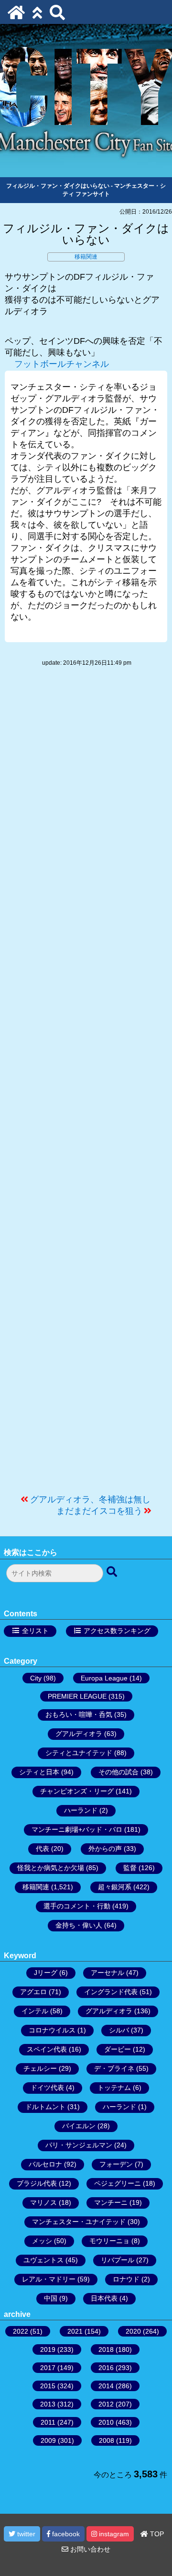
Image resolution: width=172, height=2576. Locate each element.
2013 (48, 2404)
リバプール (118, 2260)
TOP (156, 2534)
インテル (35, 2011)
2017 (48, 2368)
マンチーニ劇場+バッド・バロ (77, 1829)
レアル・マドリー (49, 2279)
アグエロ (33, 1992)
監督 (130, 1868)
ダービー (118, 2049)
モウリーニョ (109, 2241)
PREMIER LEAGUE (77, 1696)
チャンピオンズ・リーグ (77, 1791)
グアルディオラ (79, 1734)
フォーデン (116, 2164)
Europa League (104, 1678)
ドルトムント (45, 2107)
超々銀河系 (115, 1887)
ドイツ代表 (47, 2088)
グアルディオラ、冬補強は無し (90, 1499)
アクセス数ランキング (117, 1631)
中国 (51, 2298)
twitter (25, 2534)
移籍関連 (86, 257)
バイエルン (79, 2126)
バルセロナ (45, 2164)
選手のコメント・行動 (77, 1906)
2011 (48, 2422)
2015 (48, 2386)
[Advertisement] (86, 1085)
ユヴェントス (43, 2260)
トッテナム (114, 2088)
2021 (75, 2331)
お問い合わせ (89, 2549)
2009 (48, 2440)
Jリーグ (46, 1973)
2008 (107, 2440)
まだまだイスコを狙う (99, 1511)
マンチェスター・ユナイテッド (79, 2222)
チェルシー (40, 2068)
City (36, 1678)
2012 (106, 2404)
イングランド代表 (111, 1992)
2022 (21, 2331)
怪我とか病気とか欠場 (51, 1868)
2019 (48, 2349)
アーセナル (107, 1973)
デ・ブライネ (114, 2068)
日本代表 (104, 2298)
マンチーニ (111, 2202)
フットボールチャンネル (62, 364)
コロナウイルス (52, 2030)
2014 (106, 2386)
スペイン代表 (47, 2049)
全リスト (35, 1631)
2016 (106, 2368)
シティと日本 (39, 1772)
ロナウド (126, 2279)
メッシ (42, 2241)
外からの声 (105, 1849)
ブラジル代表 (37, 2183)
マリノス (43, 2202)
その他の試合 (118, 1772)
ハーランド (81, 1810)
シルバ (119, 2030)
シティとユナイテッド (79, 1753)
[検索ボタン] (113, 1572)
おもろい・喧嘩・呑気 (79, 1714)
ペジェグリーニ (118, 2183)
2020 (133, 2331)
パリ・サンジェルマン (79, 2145)
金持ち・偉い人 (79, 1925)
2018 (106, 2349)
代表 (43, 1849)
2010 (106, 2422)
